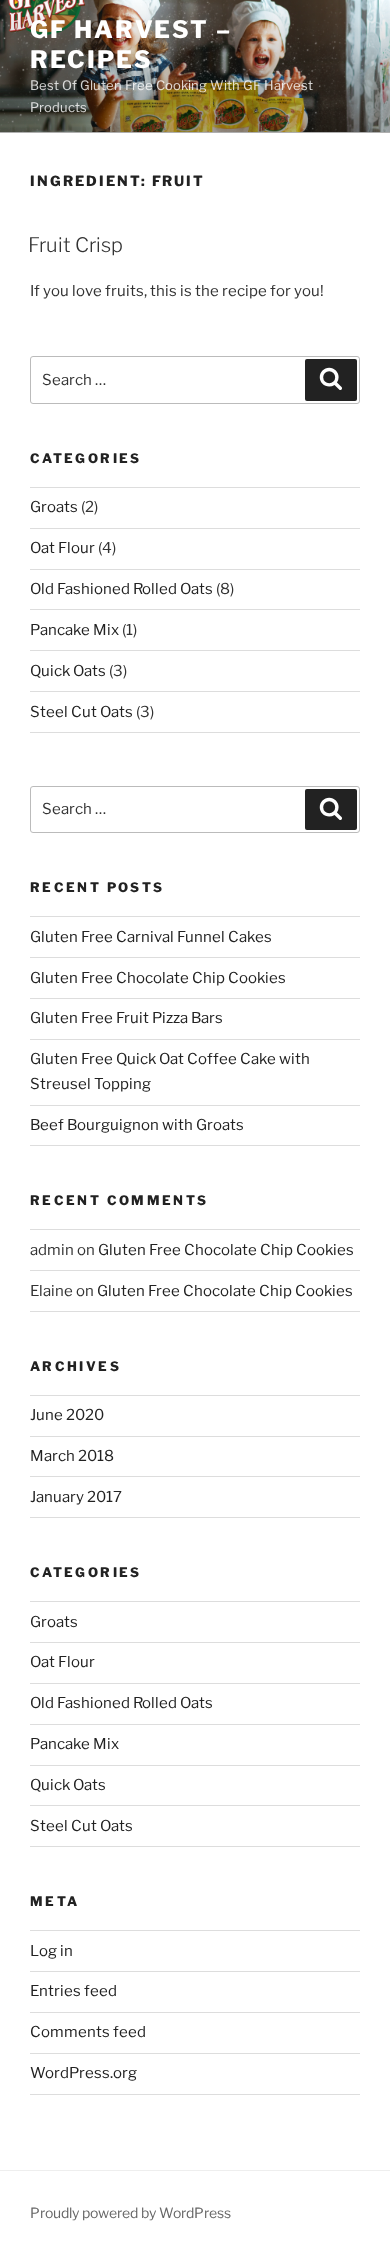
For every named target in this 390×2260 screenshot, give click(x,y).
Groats (54, 507)
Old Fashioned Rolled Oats (121, 589)
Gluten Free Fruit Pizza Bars (126, 1018)
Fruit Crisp (75, 245)
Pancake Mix (74, 630)
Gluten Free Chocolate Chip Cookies (158, 978)
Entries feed (73, 1991)
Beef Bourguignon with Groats (137, 1125)
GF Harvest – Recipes (131, 44)
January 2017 (76, 1497)
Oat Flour (62, 548)
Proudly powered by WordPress (130, 2212)
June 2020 (67, 1415)
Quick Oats (68, 671)
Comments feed (88, 2032)
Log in (51, 1951)
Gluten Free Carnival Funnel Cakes (151, 937)
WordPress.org (83, 2073)
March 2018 (72, 1456)
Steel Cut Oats (81, 712)
